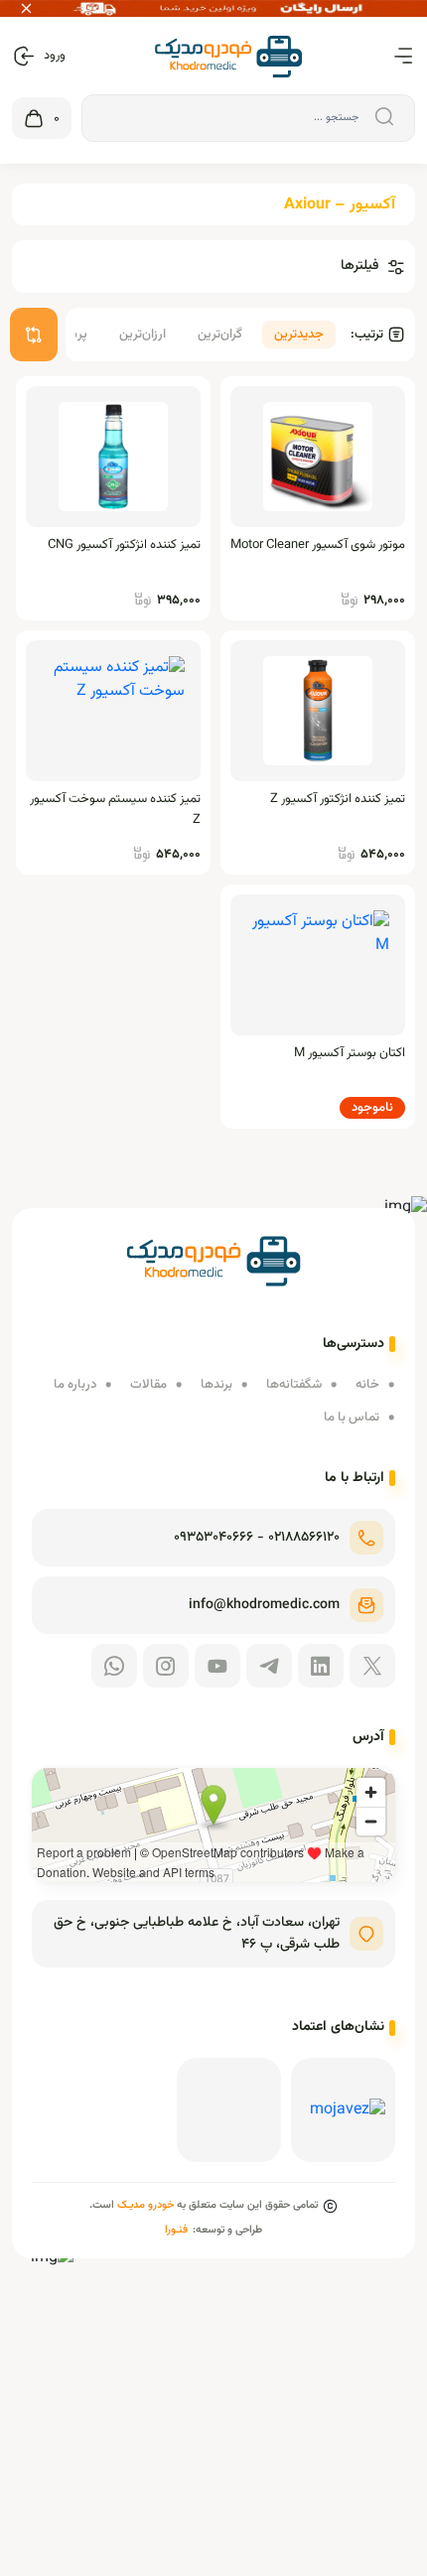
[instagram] (166, 1666)
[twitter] (372, 1666)
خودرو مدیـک (145, 2205)
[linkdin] (321, 1666)
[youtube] (217, 1666)
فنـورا (176, 2230)
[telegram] (269, 1666)
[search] (381, 118)
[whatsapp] (114, 1666)
